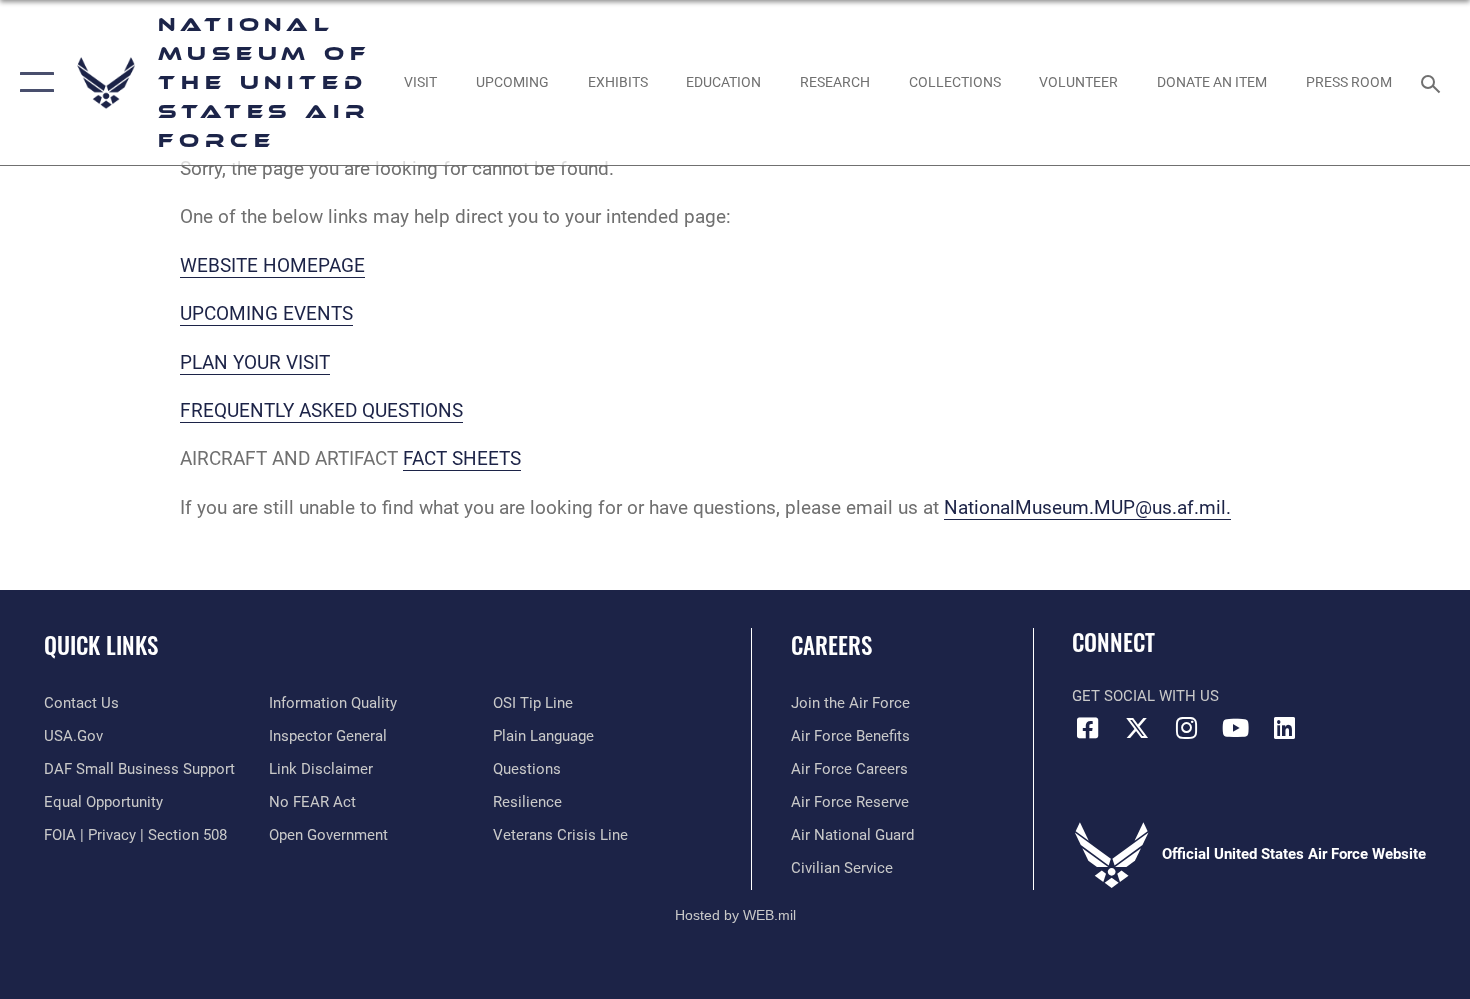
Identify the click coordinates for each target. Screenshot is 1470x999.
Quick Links (101, 645)
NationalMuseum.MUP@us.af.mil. (1087, 507)
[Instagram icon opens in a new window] (1186, 728)
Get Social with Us (1145, 696)
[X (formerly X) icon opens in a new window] (1137, 728)
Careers (831, 645)
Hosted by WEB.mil (735, 915)
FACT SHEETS (462, 458)
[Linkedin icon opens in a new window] (1285, 728)
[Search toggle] (1433, 82)
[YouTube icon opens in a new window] (1235, 728)
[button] (32, 82)
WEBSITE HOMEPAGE (272, 265)
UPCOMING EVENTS (266, 313)
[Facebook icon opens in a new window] (1087, 728)
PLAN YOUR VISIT (255, 362)
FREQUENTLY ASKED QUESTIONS (321, 410)
